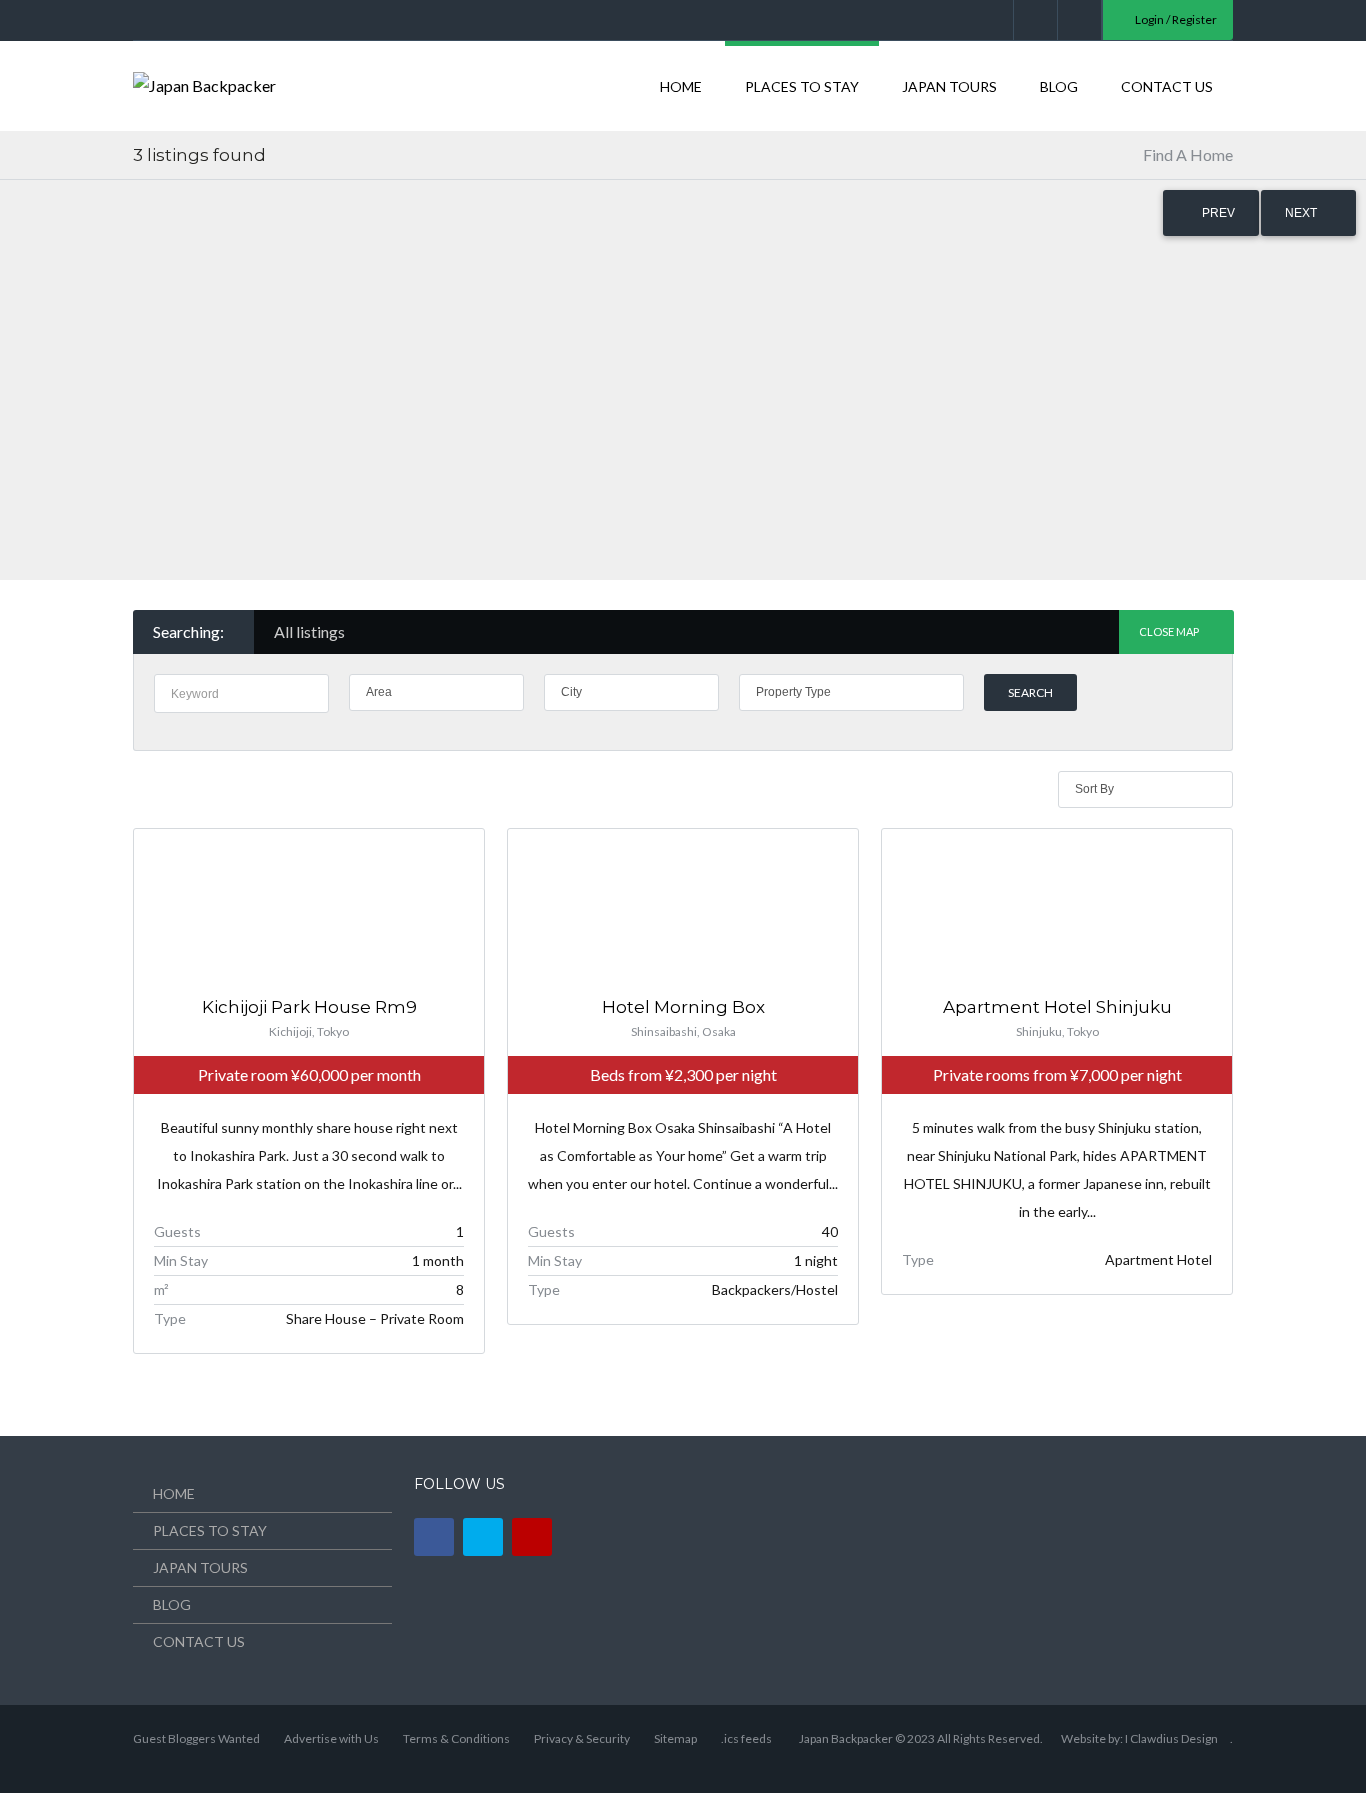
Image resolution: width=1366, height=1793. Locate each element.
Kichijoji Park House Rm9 (309, 1007)
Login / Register (1175, 19)
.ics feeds (746, 1738)
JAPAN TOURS (949, 86)
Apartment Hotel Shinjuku (1057, 1007)
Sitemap (675, 1738)
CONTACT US (1167, 86)
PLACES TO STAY (802, 86)
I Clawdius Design (1171, 1738)
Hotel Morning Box (683, 1007)
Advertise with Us (331, 1738)
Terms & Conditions (456, 1738)
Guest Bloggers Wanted (196, 1738)
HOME (681, 86)
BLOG (1059, 86)
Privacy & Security (582, 1738)
